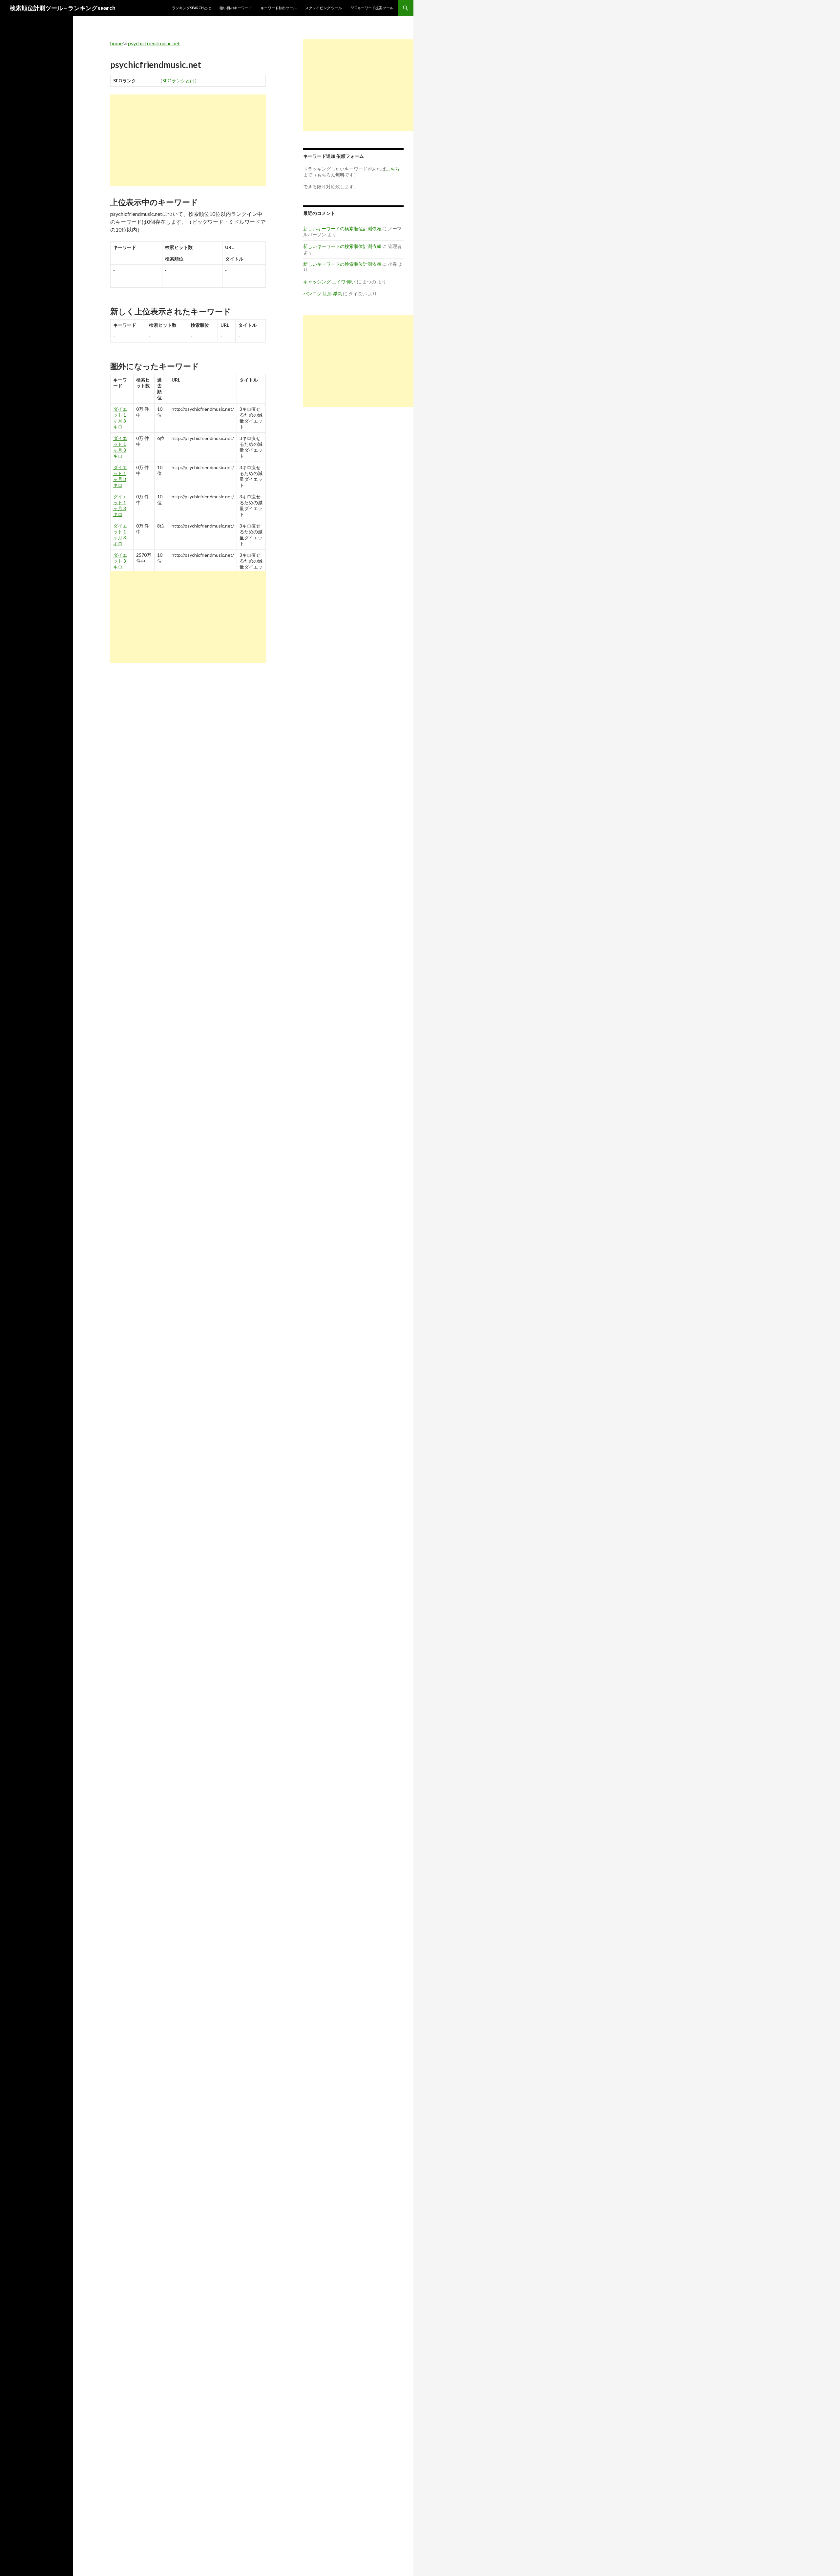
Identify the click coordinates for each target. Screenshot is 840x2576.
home (116, 43)
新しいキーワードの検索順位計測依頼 (342, 229)
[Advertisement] (188, 140)
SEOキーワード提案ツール (372, 8)
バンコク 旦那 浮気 (323, 293)
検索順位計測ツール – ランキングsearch (63, 8)
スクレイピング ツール (324, 8)
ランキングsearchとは (191, 8)
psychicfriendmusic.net (154, 43)
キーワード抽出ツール (279, 8)
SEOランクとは (178, 81)
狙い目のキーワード (236, 8)
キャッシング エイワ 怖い (329, 282)
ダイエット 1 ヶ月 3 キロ (120, 418)
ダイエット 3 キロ (120, 561)
